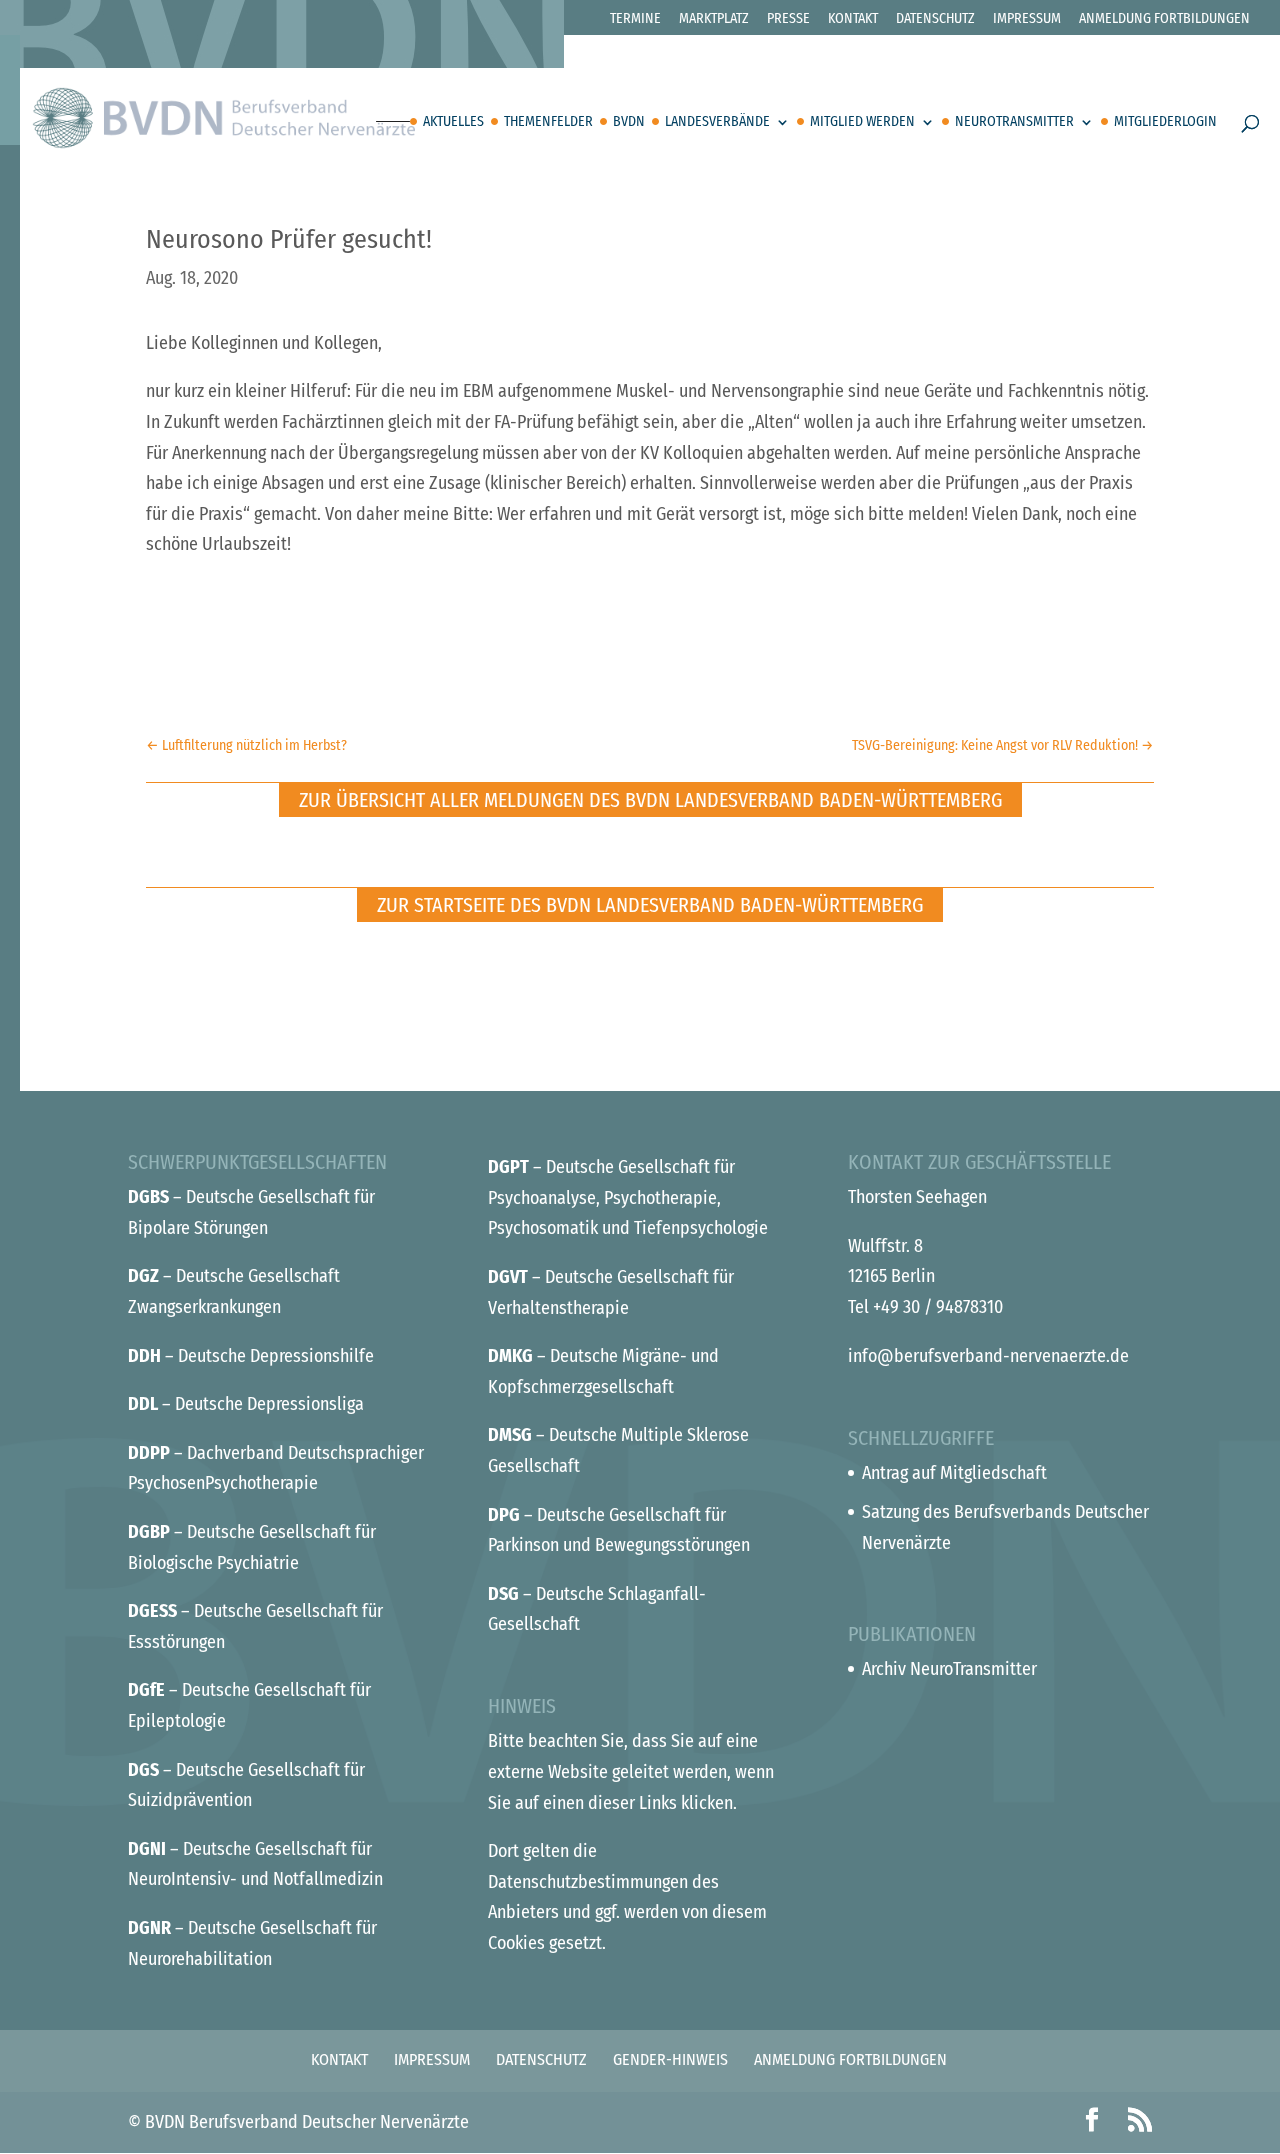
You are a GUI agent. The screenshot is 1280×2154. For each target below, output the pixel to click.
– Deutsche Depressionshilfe (251, 1356)
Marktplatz (714, 19)
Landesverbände (717, 122)
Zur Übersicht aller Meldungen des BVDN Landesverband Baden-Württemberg (650, 800)
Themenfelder (548, 122)
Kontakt (853, 19)
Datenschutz (935, 19)
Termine (635, 19)
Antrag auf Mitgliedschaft (954, 1473)
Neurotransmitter (1014, 122)
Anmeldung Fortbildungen (1164, 19)
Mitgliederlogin (1165, 122)
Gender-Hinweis (670, 2059)
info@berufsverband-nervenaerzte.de (988, 1356)
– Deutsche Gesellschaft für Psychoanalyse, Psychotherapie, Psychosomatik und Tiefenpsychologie (628, 1197)
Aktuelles (453, 122)
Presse (788, 19)
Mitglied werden (862, 122)
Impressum (1027, 19)
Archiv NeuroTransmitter (949, 1669)
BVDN (629, 122)
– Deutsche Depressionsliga (246, 1404)
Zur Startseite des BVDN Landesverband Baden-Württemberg (650, 905)
